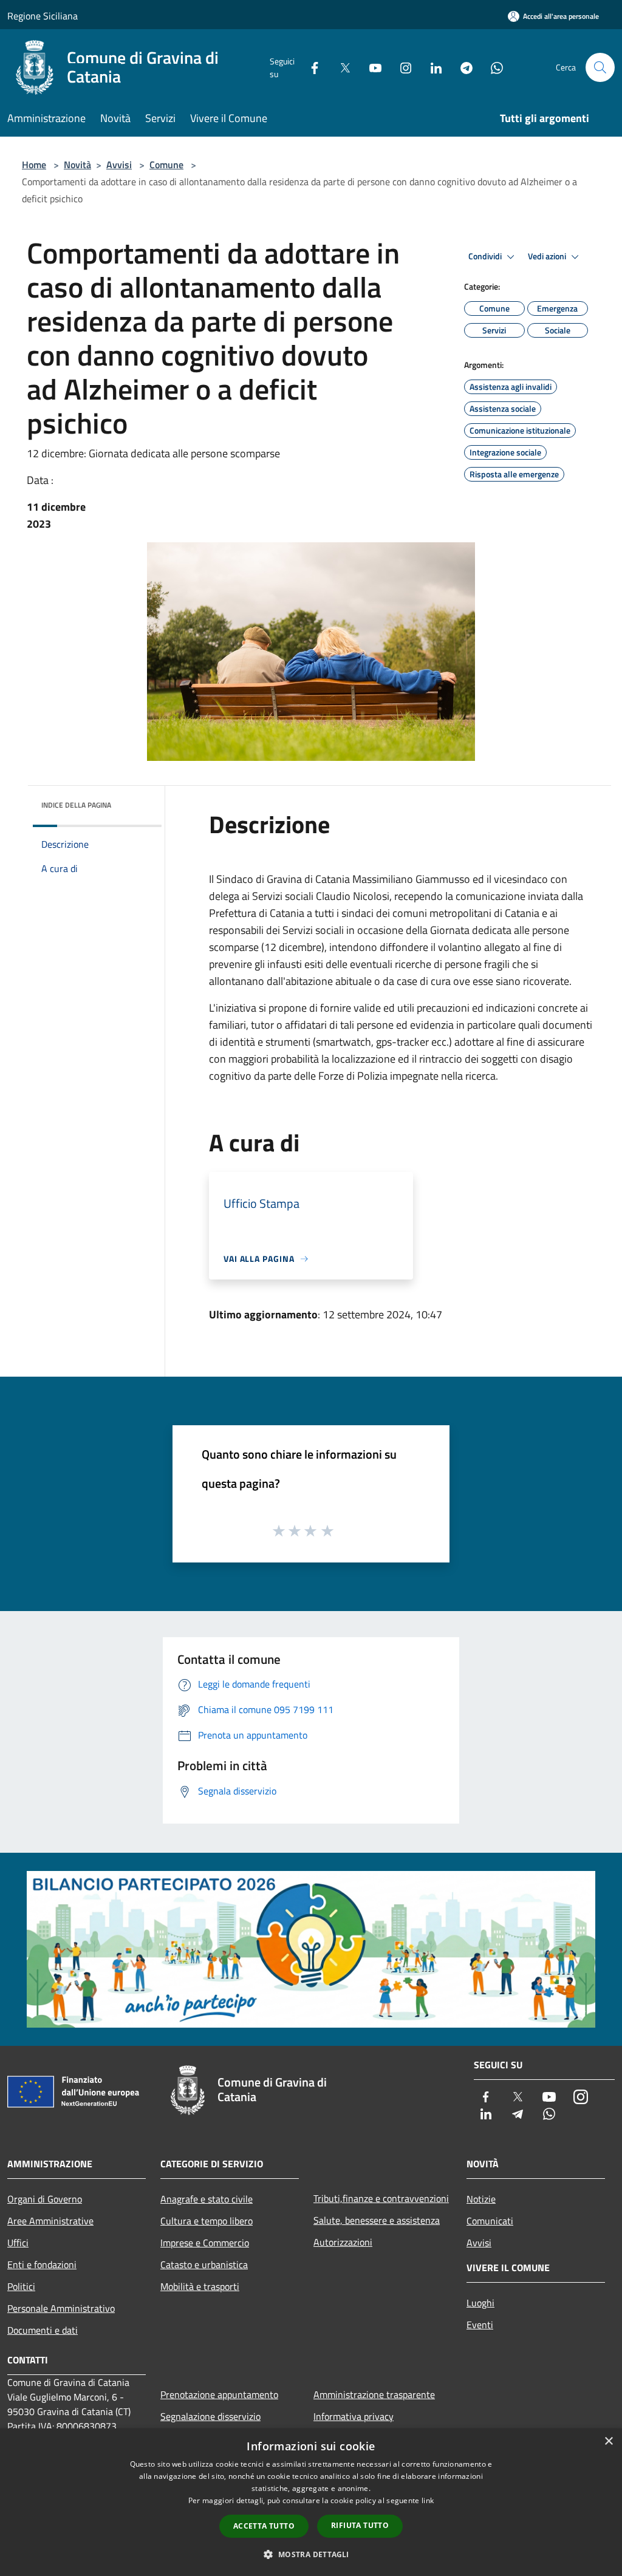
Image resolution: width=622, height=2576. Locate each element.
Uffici (18, 2243)
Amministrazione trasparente (374, 2394)
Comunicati (490, 2221)
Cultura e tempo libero (207, 2221)
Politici (21, 2286)
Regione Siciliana (43, 16)
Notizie (481, 2199)
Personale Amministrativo (61, 2308)
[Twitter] (340, 67)
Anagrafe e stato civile (207, 2199)
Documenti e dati (43, 2330)
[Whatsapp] (492, 67)
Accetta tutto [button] (264, 2526)
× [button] (608, 2441)
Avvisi (119, 165)
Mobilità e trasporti (200, 2286)
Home (34, 165)
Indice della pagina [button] (76, 805)
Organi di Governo (45, 2199)
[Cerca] (600, 67)
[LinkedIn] (431, 67)
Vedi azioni (548, 256)
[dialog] (311, 2502)
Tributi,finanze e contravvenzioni (381, 2198)
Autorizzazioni (343, 2242)
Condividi (486, 256)
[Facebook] (310, 67)
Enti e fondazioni (42, 2264)
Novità (77, 165)
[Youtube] (371, 67)
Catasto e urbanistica (204, 2264)
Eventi (480, 2325)
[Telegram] (462, 67)
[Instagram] (401, 67)
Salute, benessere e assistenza (377, 2220)
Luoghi (480, 2303)
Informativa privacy (354, 2416)
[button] (311, 2554)
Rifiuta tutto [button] (360, 2525)
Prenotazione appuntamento (219, 2394)
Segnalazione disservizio (210, 2416)
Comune (166, 165)
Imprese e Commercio (205, 2243)
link (428, 2500)
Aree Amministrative (50, 2221)
